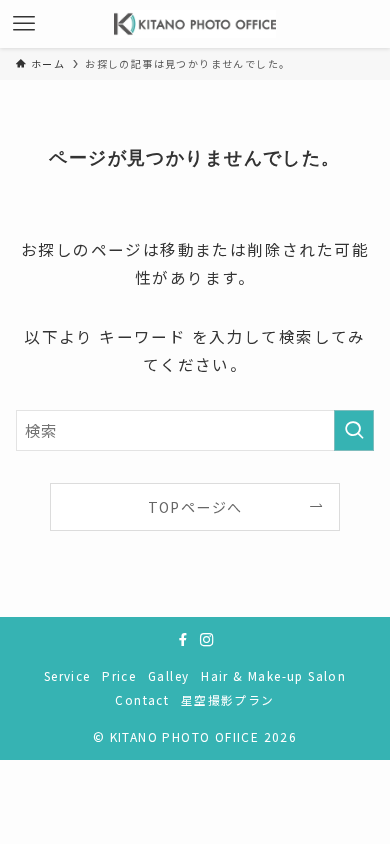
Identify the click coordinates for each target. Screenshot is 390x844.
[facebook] (183, 640)
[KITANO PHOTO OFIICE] (195, 24)
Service (67, 675)
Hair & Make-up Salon (273, 675)
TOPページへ (195, 507)
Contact (142, 699)
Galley (168, 675)
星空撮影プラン (228, 699)
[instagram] (207, 640)
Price (119, 675)
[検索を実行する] (354, 430)
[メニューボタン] (24, 24)
